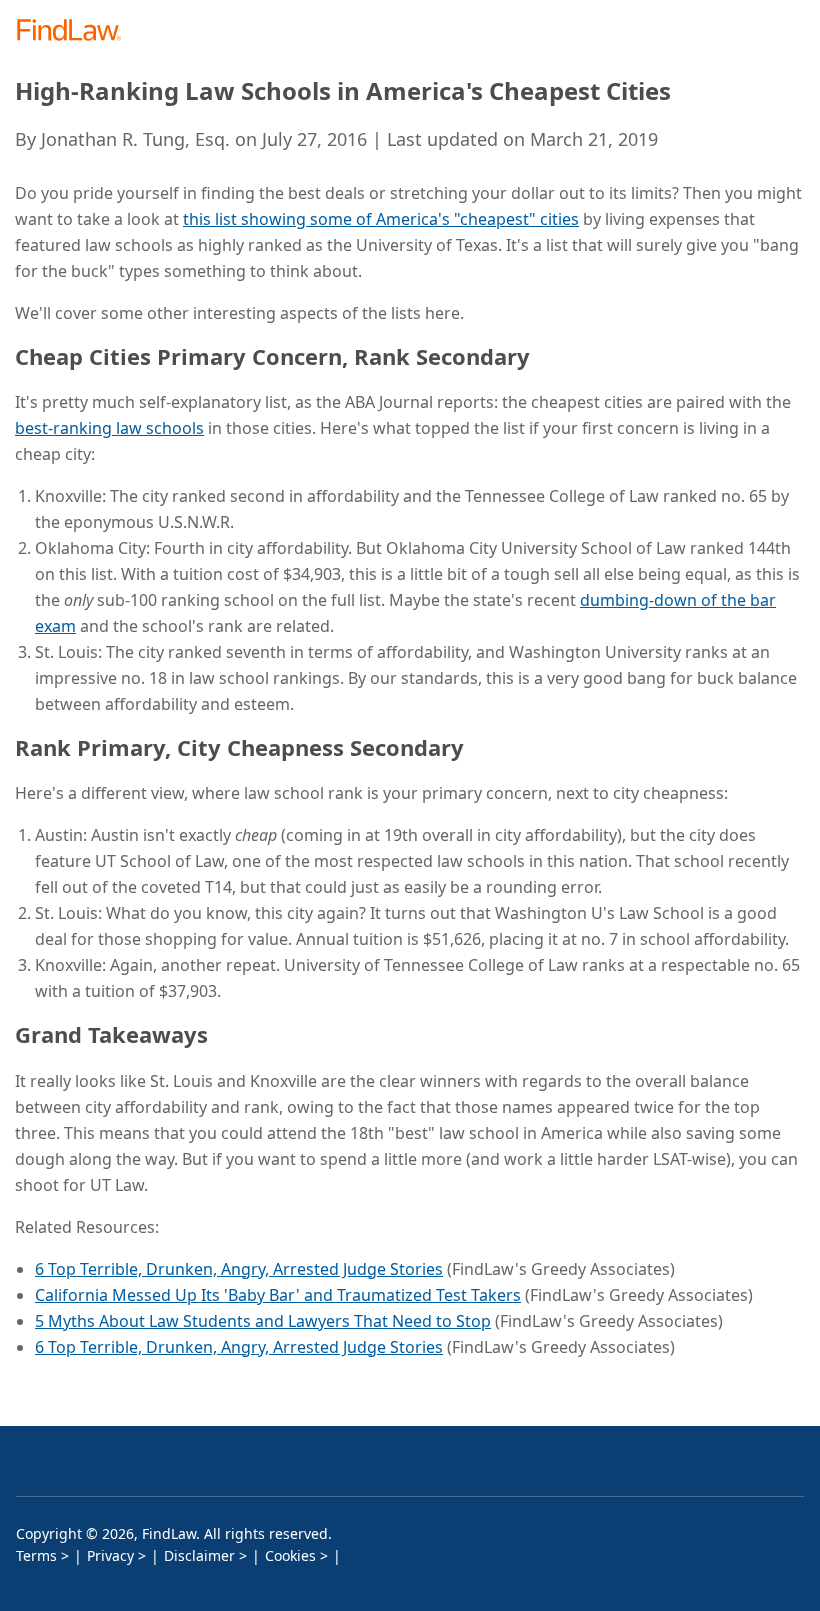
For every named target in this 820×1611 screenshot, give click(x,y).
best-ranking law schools (109, 428)
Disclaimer (199, 1555)
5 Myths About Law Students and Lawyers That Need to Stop (263, 1321)
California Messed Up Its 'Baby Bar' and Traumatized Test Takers (278, 1295)
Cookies (290, 1555)
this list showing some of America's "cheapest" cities (381, 219)
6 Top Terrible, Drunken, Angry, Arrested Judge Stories (239, 1269)
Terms (36, 1555)
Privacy (110, 1555)
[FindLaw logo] (75, 31)
